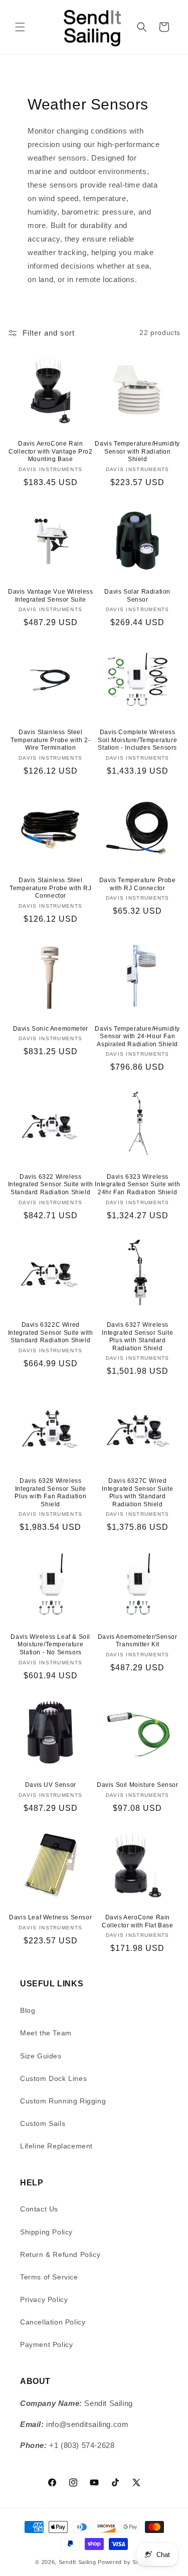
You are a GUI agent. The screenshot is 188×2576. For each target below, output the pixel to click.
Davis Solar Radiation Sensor (137, 596)
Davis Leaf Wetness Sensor (50, 1917)
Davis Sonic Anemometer (51, 1029)
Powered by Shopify (125, 2562)
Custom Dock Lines (53, 2078)
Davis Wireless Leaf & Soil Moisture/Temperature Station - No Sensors (50, 1645)
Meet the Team (46, 2033)
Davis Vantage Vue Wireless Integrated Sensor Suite (51, 596)
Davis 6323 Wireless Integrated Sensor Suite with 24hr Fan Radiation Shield (137, 1184)
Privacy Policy (44, 2299)
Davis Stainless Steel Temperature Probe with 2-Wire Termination (50, 740)
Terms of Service (49, 2277)
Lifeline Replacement (56, 2146)
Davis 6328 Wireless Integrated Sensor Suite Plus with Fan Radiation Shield (50, 1493)
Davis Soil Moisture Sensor (138, 1785)
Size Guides (41, 2056)
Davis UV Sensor (51, 1785)
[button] (20, 27)
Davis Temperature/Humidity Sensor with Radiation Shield (137, 451)
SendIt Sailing (77, 2562)
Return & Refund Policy (60, 2254)
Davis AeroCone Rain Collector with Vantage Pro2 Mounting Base (50, 451)
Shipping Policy (46, 2232)
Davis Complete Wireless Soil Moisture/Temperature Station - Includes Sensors (137, 740)
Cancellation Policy (53, 2322)
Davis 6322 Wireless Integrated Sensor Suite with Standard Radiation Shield (51, 1184)
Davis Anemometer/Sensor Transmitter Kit (138, 1641)
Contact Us (39, 2209)
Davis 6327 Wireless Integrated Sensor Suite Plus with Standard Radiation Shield (137, 1337)
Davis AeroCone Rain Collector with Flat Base (137, 1921)
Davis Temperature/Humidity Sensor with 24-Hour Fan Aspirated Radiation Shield (137, 1036)
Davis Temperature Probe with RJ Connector (138, 884)
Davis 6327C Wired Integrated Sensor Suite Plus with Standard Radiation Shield (137, 1493)
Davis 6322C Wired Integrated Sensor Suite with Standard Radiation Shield (51, 1333)
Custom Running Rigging (63, 2101)
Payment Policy (46, 2344)
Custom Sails (43, 2123)
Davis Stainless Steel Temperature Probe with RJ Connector (50, 888)
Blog (28, 2010)
